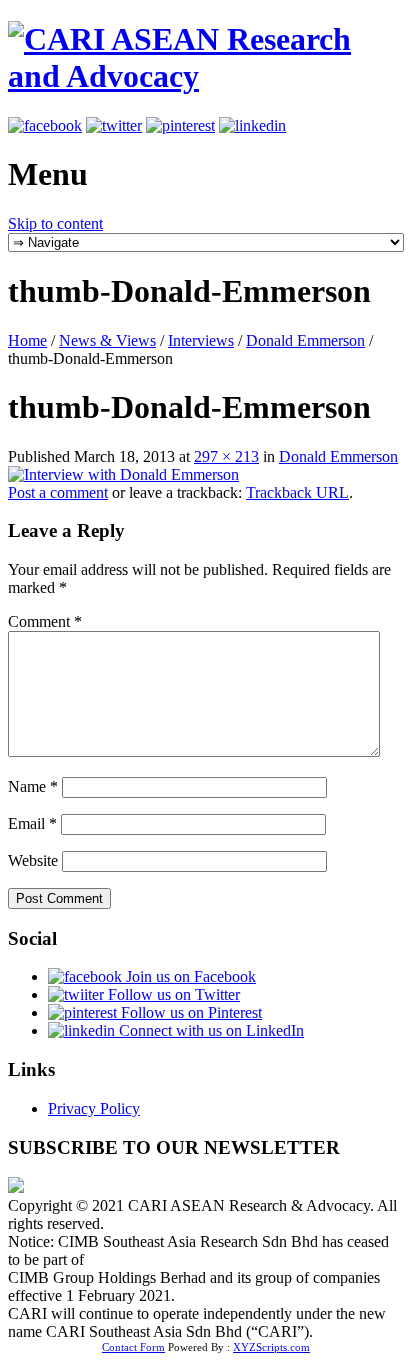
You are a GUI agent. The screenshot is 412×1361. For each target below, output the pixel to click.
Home (27, 340)
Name (33, 786)
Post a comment (58, 492)
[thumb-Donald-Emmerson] (123, 474)
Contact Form (133, 1347)
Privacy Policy (94, 1108)
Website (33, 860)
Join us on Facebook (189, 976)
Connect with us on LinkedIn (209, 1030)
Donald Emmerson (305, 340)
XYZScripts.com (271, 1347)
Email (32, 823)
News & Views (107, 340)
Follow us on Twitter (172, 994)
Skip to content (55, 223)
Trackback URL (297, 492)
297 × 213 (226, 456)
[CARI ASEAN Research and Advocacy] (206, 76)
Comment (45, 621)
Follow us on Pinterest (189, 1012)
